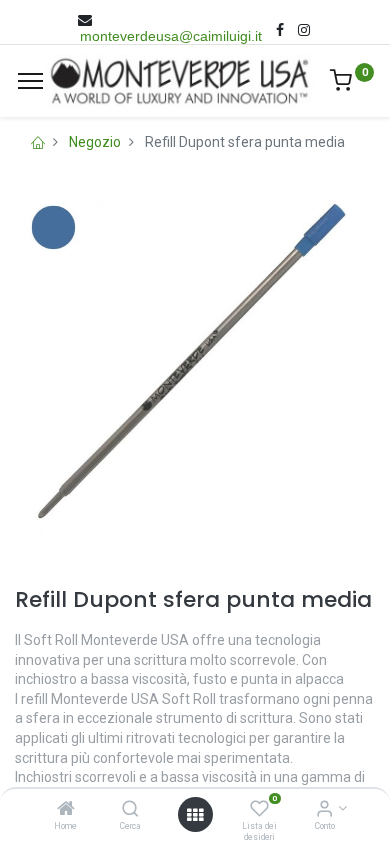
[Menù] (30, 81)
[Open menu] (195, 815)
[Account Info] (324, 810)
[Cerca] (130, 810)
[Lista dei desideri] (259, 810)
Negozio (95, 142)
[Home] (66, 810)
